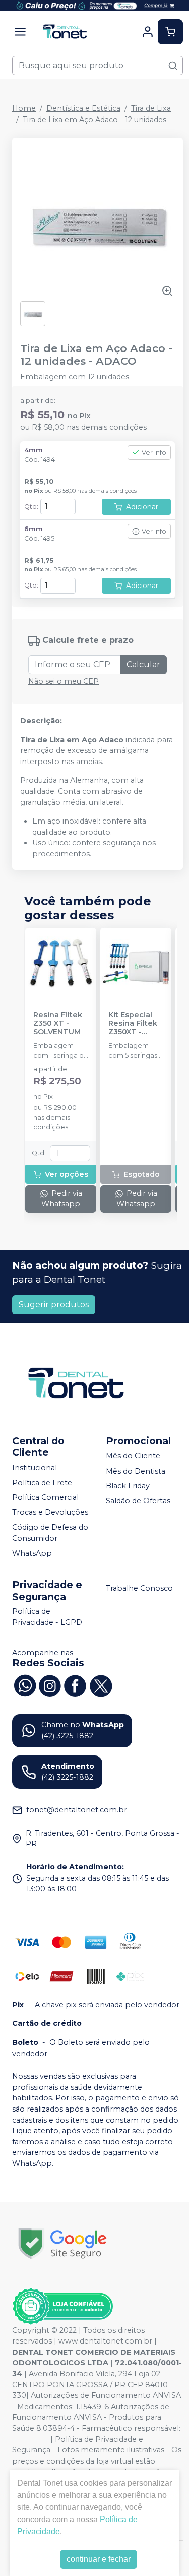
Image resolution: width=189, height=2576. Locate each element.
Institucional (35, 1468)
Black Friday (128, 1486)
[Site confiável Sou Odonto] (62, 2306)
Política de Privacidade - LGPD (47, 1617)
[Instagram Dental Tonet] (50, 1685)
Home (24, 108)
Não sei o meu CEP (64, 681)
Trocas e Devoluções (50, 1512)
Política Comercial (45, 1497)
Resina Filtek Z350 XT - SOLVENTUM (58, 1024)
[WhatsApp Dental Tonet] (25, 1685)
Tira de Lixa (151, 108)
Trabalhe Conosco (139, 1588)
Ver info (154, 453)
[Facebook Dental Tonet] (75, 1685)
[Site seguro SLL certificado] (62, 2243)
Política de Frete (42, 1483)
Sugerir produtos (54, 1304)
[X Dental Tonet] (100, 1685)
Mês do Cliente (133, 1456)
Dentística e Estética (83, 108)
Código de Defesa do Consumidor (50, 1533)
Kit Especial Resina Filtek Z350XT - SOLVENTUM (133, 1024)
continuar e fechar (99, 2559)
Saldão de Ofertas (138, 1501)
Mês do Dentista (136, 1471)
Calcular (143, 664)
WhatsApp (32, 1553)
